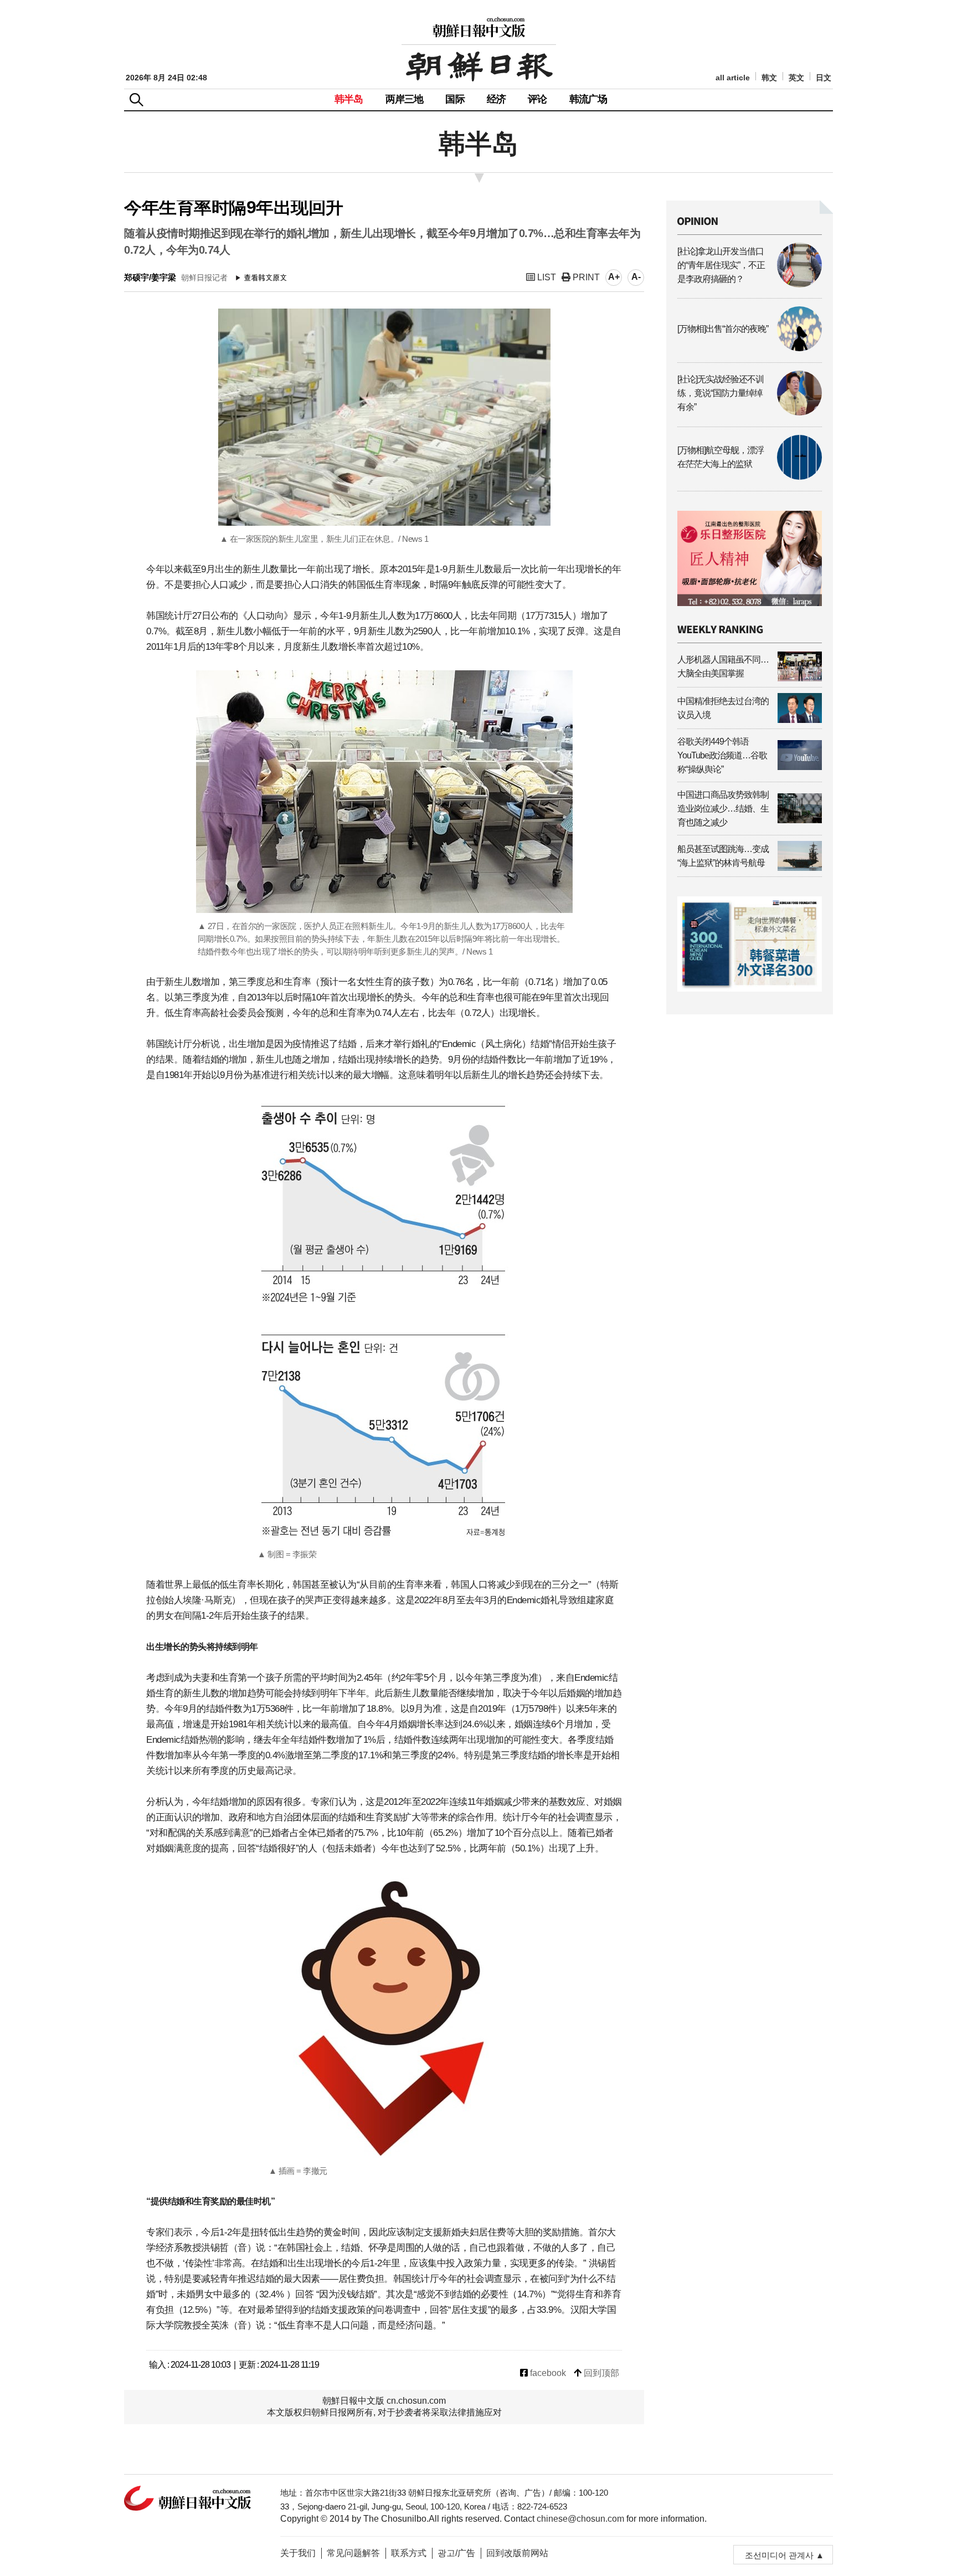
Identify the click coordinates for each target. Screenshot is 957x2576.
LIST (546, 277)
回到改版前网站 (517, 2553)
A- (636, 277)
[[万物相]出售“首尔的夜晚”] (750, 348)
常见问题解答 (353, 2553)
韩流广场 (588, 99)
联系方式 (409, 2553)
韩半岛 (349, 99)
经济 (496, 99)
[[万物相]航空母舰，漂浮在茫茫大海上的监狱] (750, 477)
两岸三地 (405, 99)
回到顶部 (600, 2373)
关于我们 (298, 2553)
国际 (455, 99)
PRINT (585, 277)
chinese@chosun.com (580, 2519)
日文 (824, 78)
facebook (547, 2373)
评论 (537, 99)
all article (733, 78)
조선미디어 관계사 (779, 2555)
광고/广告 (456, 2553)
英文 (796, 78)
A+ (614, 277)
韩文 (769, 78)
